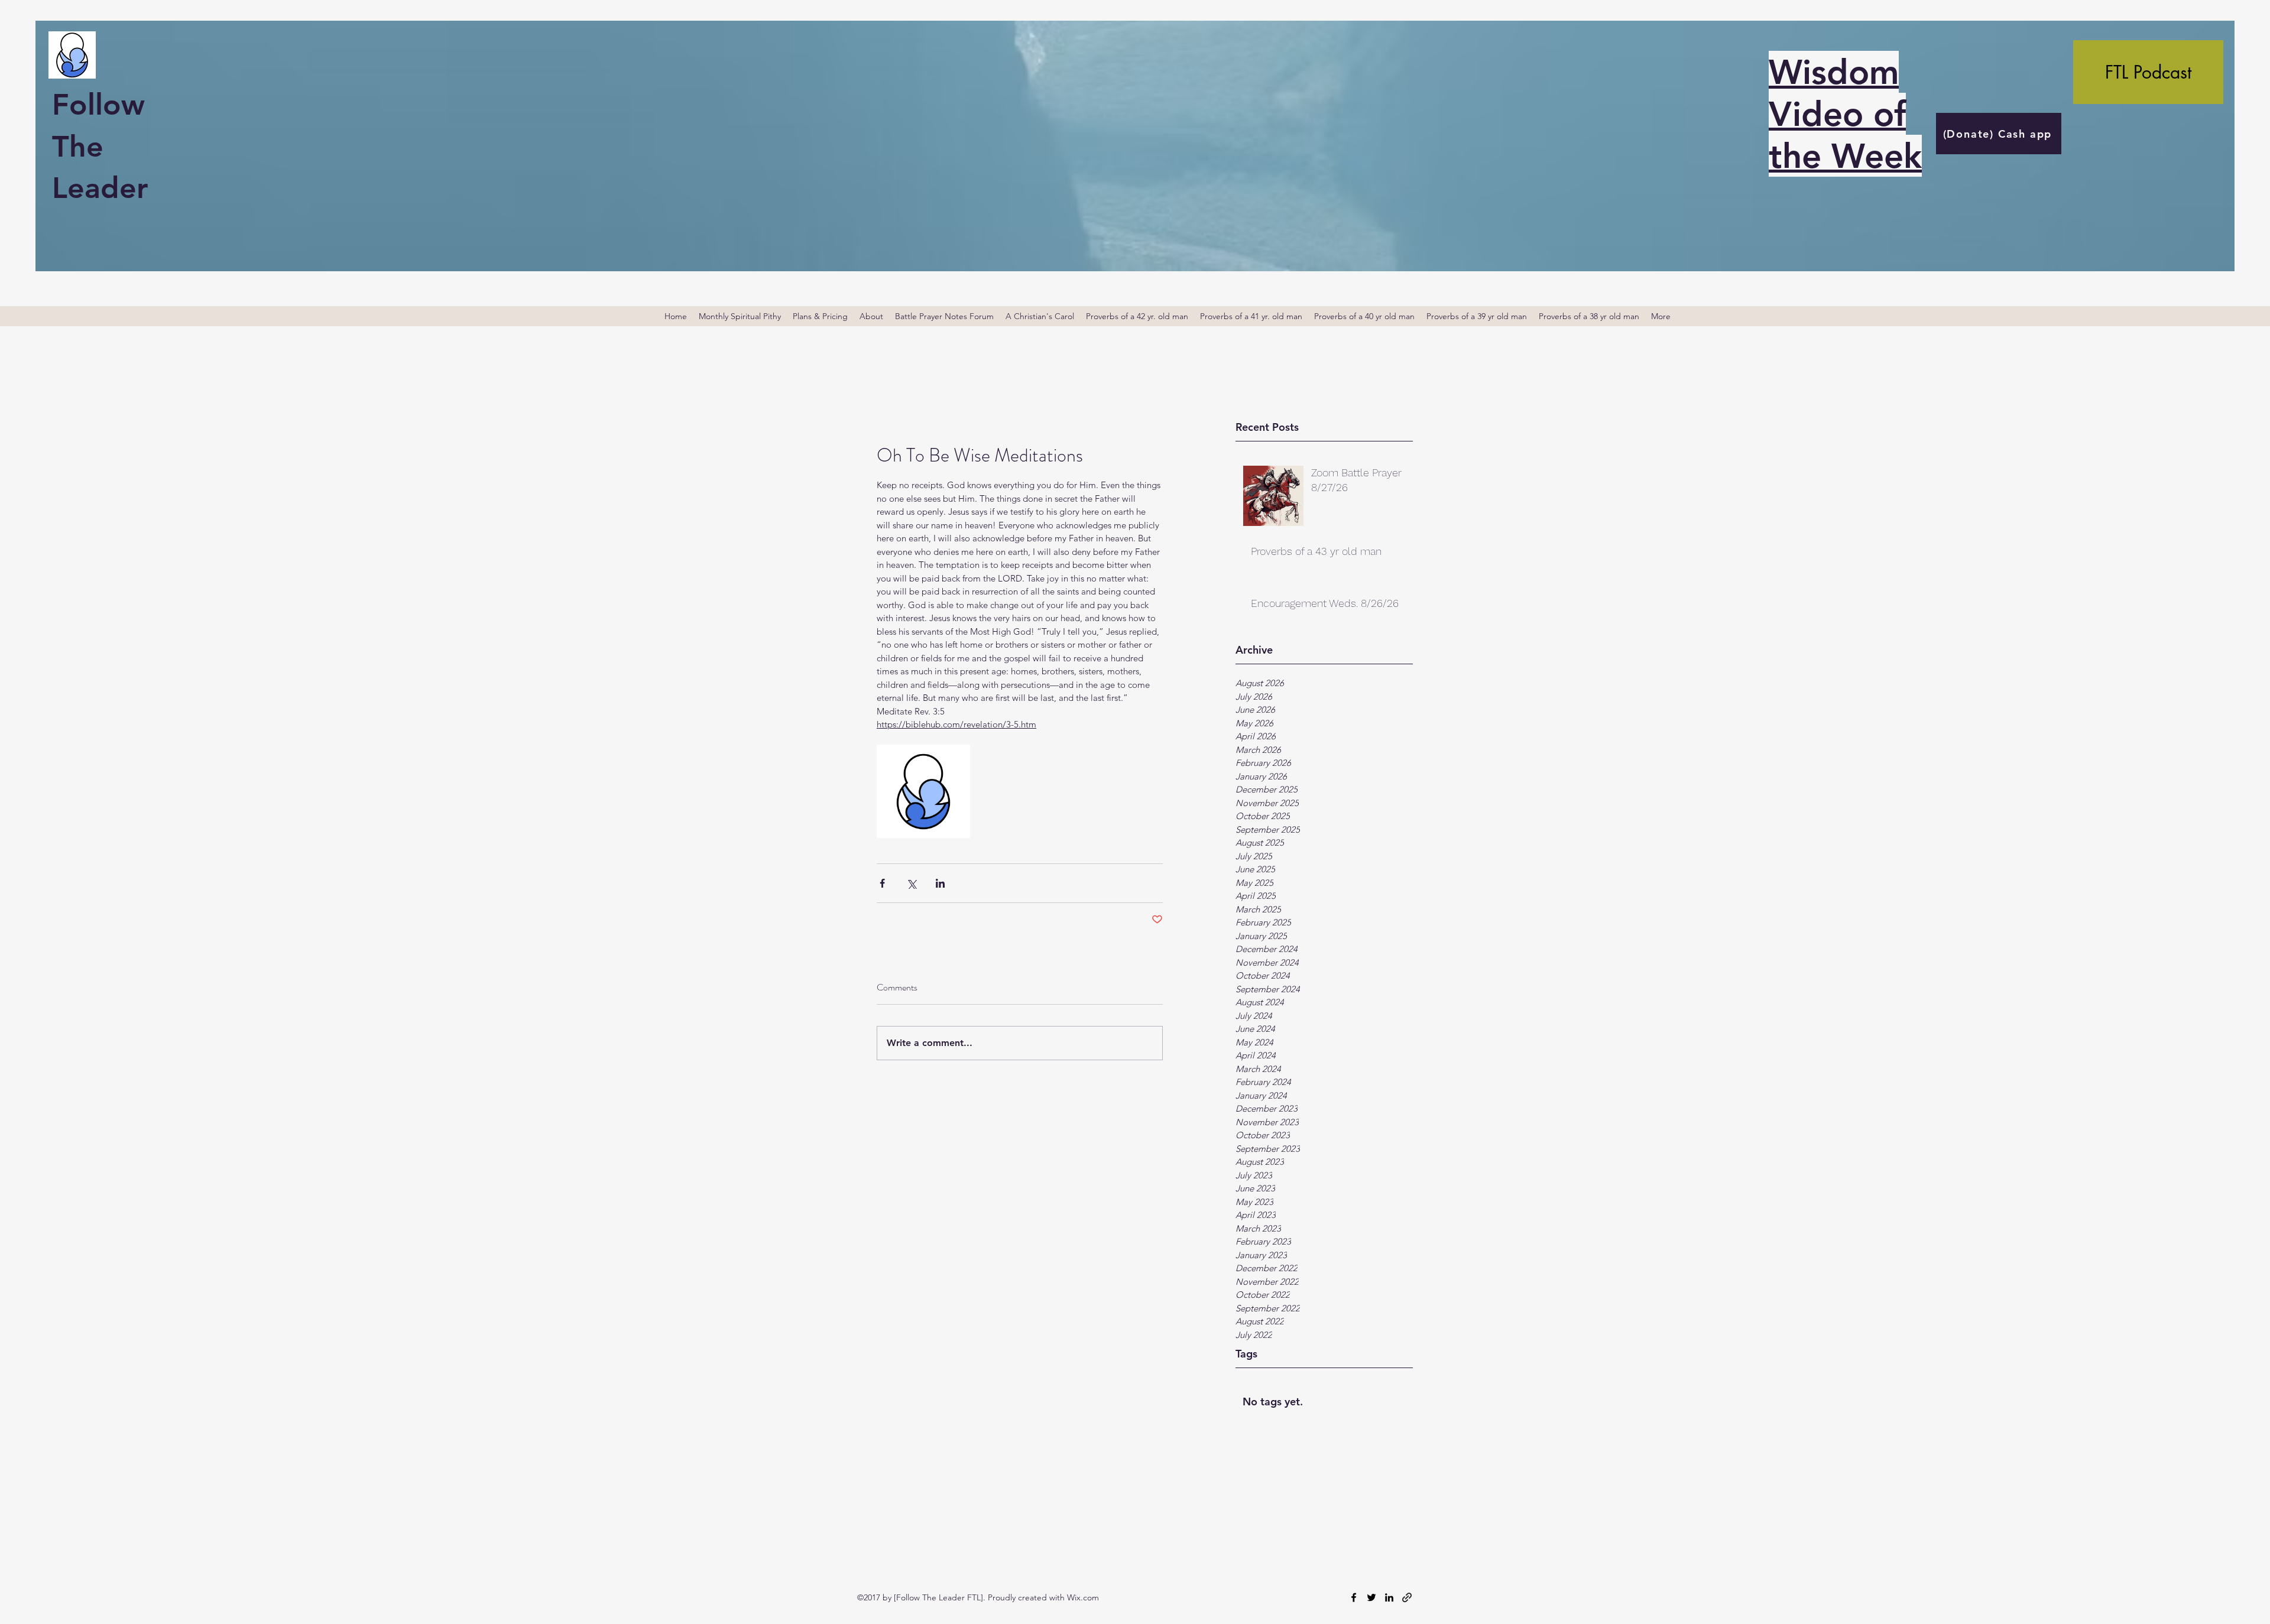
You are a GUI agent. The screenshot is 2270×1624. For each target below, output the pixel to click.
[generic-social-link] (1407, 1597)
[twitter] (1371, 1597)
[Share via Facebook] (882, 883)
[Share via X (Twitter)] (911, 883)
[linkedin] (1389, 1597)
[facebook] (1354, 1597)
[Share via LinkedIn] (940, 883)
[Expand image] (923, 791)
